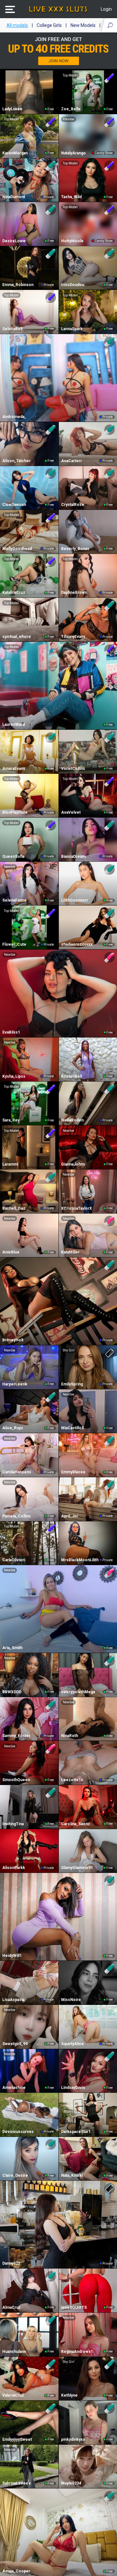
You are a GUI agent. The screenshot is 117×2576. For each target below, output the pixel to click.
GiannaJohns (73, 1164)
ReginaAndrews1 (77, 2352)
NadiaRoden (72, 1120)
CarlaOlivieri (14, 1560)
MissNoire (71, 2000)
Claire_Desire (15, 2175)
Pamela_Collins (17, 1516)
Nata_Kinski (72, 2175)
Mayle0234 (71, 2483)
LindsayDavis (73, 2088)
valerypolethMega (78, 1692)
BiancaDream (73, 857)
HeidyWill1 (12, 1956)
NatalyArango (73, 153)
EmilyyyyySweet (17, 2439)
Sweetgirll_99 (15, 2044)
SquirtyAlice (72, 2044)
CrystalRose (73, 505)
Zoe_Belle (71, 109)
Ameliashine (14, 2088)
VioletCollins (73, 769)
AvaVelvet (71, 812)
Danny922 (11, 2263)
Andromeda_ (14, 417)
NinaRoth (70, 1736)
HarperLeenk (15, 1384)
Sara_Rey (11, 1120)
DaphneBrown (74, 593)
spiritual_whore (17, 637)
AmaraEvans (14, 769)
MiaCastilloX (73, 1428)
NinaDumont (14, 197)
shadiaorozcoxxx (77, 944)
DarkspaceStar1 (76, 2132)
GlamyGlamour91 (77, 1868)
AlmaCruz (12, 2307)
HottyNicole (72, 241)
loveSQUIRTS (74, 2307)
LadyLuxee (12, 109)
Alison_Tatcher (16, 461)
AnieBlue (11, 1252)
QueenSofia (13, 857)
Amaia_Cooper (16, 2571)
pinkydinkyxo (73, 2439)
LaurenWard (13, 725)
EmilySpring (72, 1384)
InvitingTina (13, 1824)
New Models (83, 25)
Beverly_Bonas (75, 549)
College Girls (49, 25)
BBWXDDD (12, 1692)
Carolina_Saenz (76, 1824)
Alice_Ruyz (13, 1428)
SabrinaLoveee (17, 2483)
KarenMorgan (15, 153)
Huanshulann (14, 2352)
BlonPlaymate (15, 812)
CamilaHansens (17, 1472)
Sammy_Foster (16, 1736)
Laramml (10, 1164)
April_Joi (69, 1516)
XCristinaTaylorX (77, 1208)
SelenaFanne (14, 900)
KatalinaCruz (14, 593)
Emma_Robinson (18, 285)
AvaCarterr (71, 461)
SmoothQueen (16, 1780)
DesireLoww (14, 241)
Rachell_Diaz (14, 1208)
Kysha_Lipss (14, 1076)
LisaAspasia (13, 2000)
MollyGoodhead (17, 549)
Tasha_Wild (71, 197)
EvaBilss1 (11, 1032)
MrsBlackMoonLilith (80, 1560)
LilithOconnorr (75, 900)
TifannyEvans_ (74, 637)
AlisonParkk (14, 1868)
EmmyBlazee (73, 1472)
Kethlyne (69, 2395)
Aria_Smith (12, 1648)
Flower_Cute (14, 944)
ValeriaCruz (13, 2395)
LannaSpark (72, 329)
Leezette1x (72, 1780)
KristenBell (71, 1076)
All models (17, 25)
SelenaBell (12, 329)
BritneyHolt (13, 1340)
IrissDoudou (73, 285)
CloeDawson (14, 505)
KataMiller (70, 1252)
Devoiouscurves (18, 2132)
